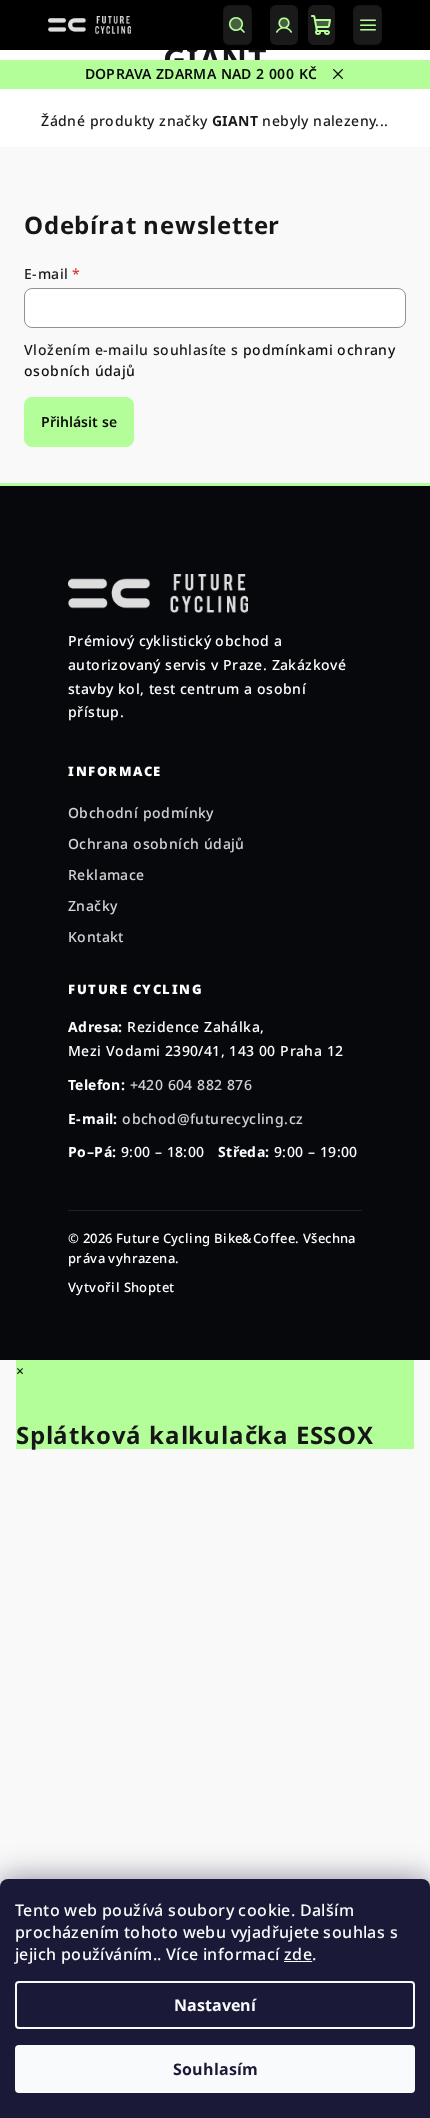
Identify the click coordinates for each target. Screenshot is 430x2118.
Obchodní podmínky (141, 812)
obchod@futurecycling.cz (212, 1118)
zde (298, 1954)
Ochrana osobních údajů (156, 843)
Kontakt (96, 936)
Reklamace (106, 874)
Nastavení (215, 2005)
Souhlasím (215, 2069)
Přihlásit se (79, 421)
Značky (92, 905)
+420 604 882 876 (191, 1084)
